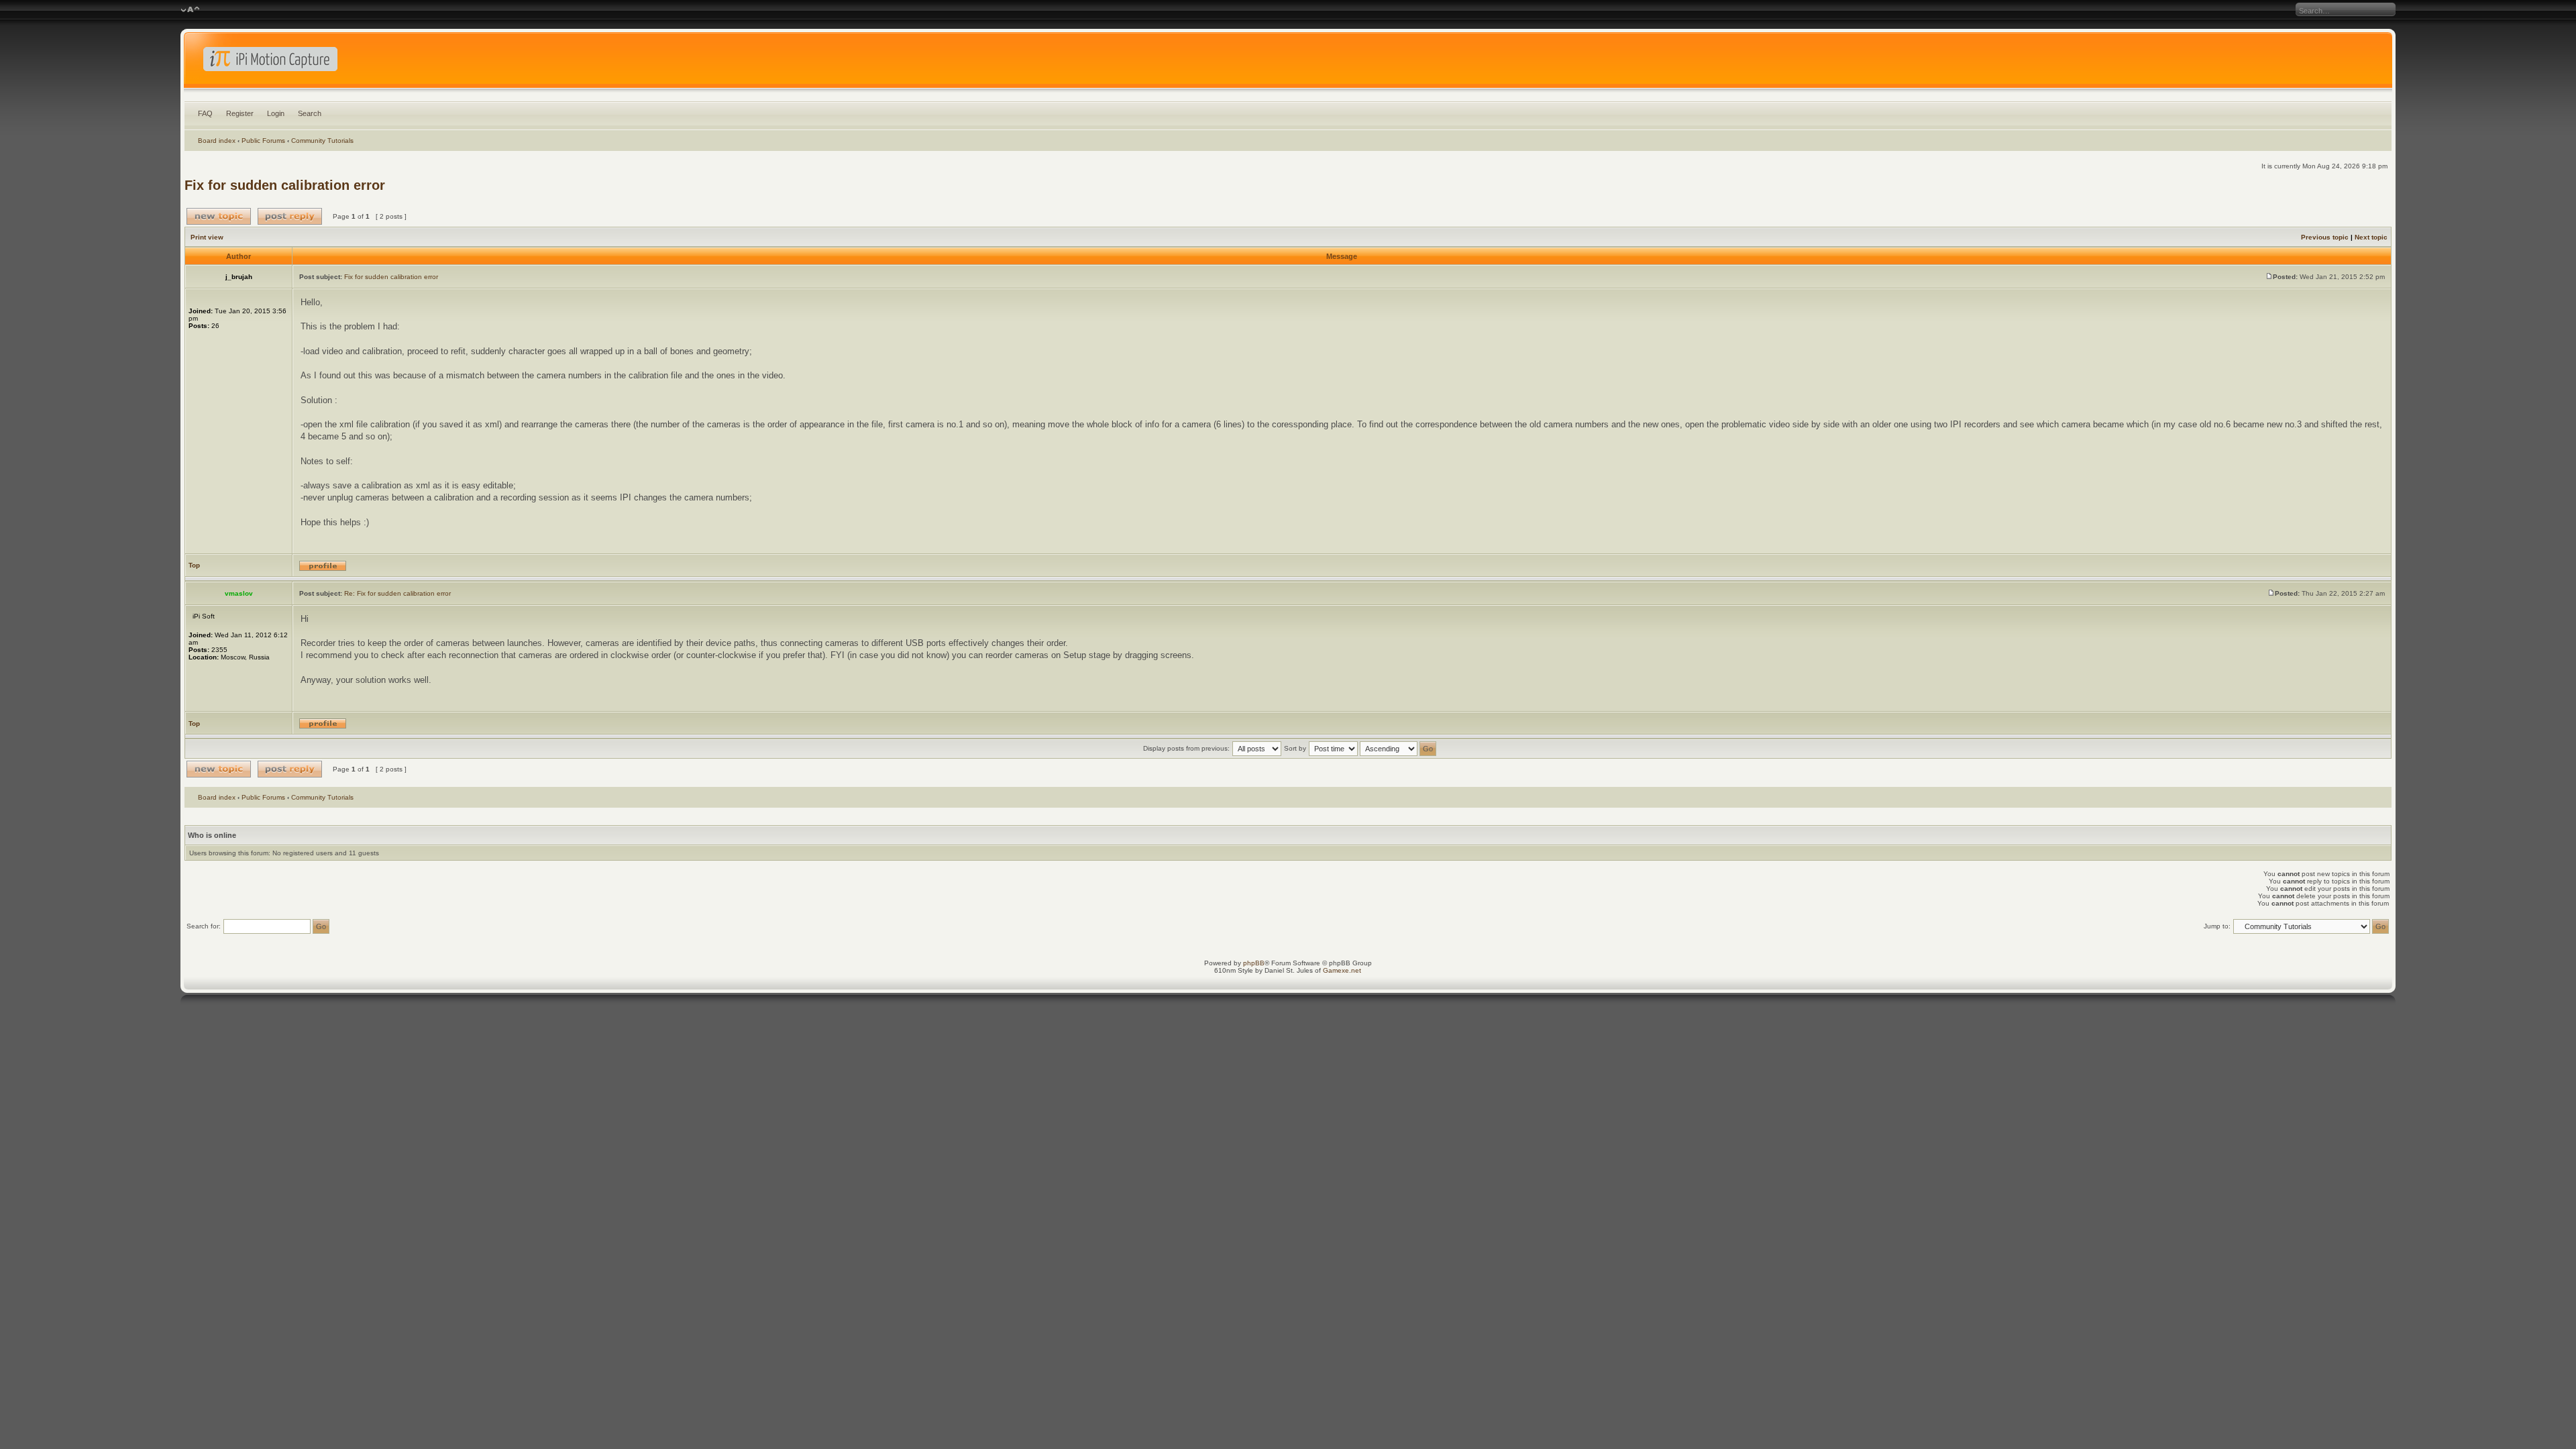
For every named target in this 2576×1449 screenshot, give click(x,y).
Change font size (190, 10)
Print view (207, 237)
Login (276, 113)
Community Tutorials (322, 141)
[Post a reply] (290, 216)
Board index (217, 141)
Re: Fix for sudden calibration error (397, 593)
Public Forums (263, 141)
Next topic (2371, 237)
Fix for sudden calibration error (285, 185)
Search (310, 113)
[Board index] (1288, 63)
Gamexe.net (1342, 970)
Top (194, 565)
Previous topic (2325, 237)
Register (240, 113)
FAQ (205, 113)
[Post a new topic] (219, 216)
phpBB (1254, 963)
